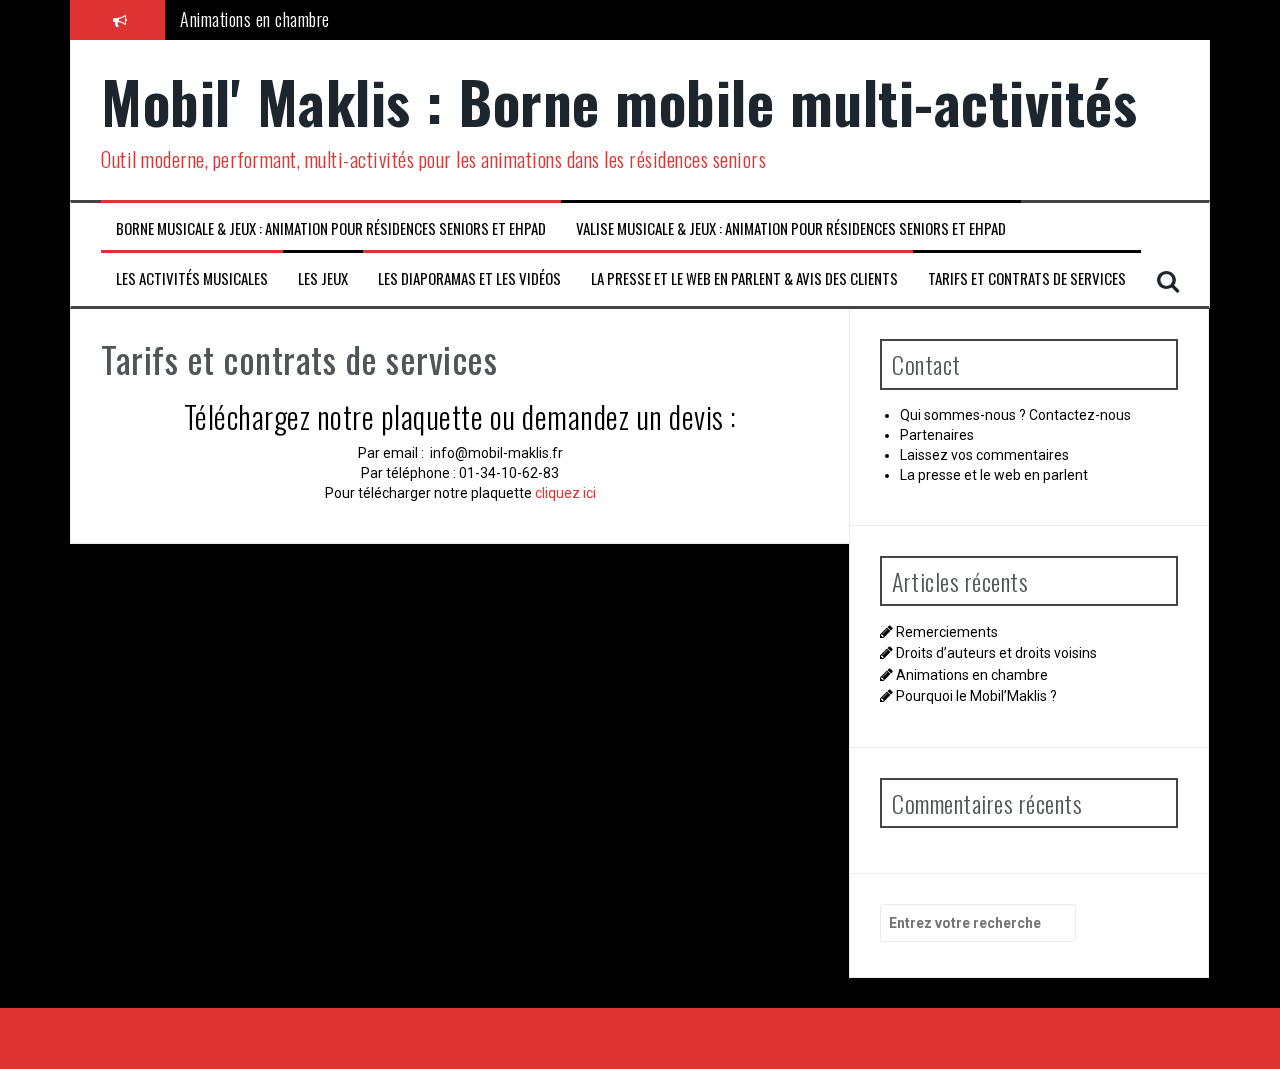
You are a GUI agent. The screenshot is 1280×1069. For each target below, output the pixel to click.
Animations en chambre (255, 19)
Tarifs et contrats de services (1027, 278)
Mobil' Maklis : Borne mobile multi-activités (619, 101)
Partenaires (937, 435)
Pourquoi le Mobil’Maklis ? (976, 696)
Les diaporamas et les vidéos (469, 278)
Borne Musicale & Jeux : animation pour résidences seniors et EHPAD (331, 228)
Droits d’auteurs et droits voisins (996, 653)
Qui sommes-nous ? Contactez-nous (1015, 415)
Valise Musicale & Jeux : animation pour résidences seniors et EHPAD (791, 228)
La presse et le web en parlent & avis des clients (744, 278)
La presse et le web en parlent (994, 475)
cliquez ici (564, 493)
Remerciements (947, 632)
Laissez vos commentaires (984, 455)
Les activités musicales (192, 278)
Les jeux (323, 278)
